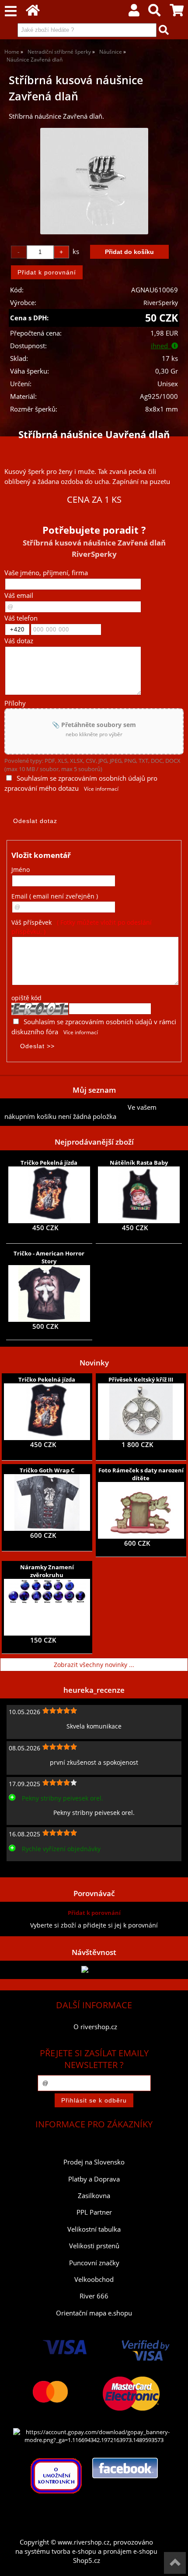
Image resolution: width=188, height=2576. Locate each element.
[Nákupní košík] (177, 12)
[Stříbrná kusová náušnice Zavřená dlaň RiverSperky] (94, 181)
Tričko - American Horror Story (49, 1257)
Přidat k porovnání (94, 1913)
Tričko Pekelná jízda (49, 1163)
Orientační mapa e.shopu (94, 2313)
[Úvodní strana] (33, 12)
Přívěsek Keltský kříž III (141, 1379)
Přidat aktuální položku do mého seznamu (66, 1107)
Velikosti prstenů (94, 2246)
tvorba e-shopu (74, 2551)
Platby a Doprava (94, 2179)
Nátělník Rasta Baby (139, 1163)
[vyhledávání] (154, 12)
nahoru (175, 2563)
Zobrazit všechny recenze (42, 1868)
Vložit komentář (41, 855)
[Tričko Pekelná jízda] (49, 1195)
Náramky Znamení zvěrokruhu (47, 1571)
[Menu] (11, 12)
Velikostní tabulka (94, 2229)
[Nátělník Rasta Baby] (139, 1195)
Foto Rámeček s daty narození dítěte (141, 1474)
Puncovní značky (94, 2263)
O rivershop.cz (95, 2027)
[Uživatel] (134, 12)
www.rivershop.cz (84, 2542)
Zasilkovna (94, 2196)
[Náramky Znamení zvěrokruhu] (47, 1607)
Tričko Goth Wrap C (47, 1470)
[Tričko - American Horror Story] (49, 1293)
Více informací (101, 789)
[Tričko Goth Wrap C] (47, 1502)
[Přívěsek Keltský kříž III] (141, 1412)
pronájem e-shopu (130, 2551)
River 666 (94, 2296)
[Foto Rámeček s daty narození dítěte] (141, 1510)
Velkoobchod (94, 2279)
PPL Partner (94, 2212)
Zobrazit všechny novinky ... (94, 1665)
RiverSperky (161, 303)
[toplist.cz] (94, 1970)
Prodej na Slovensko (94, 2162)
